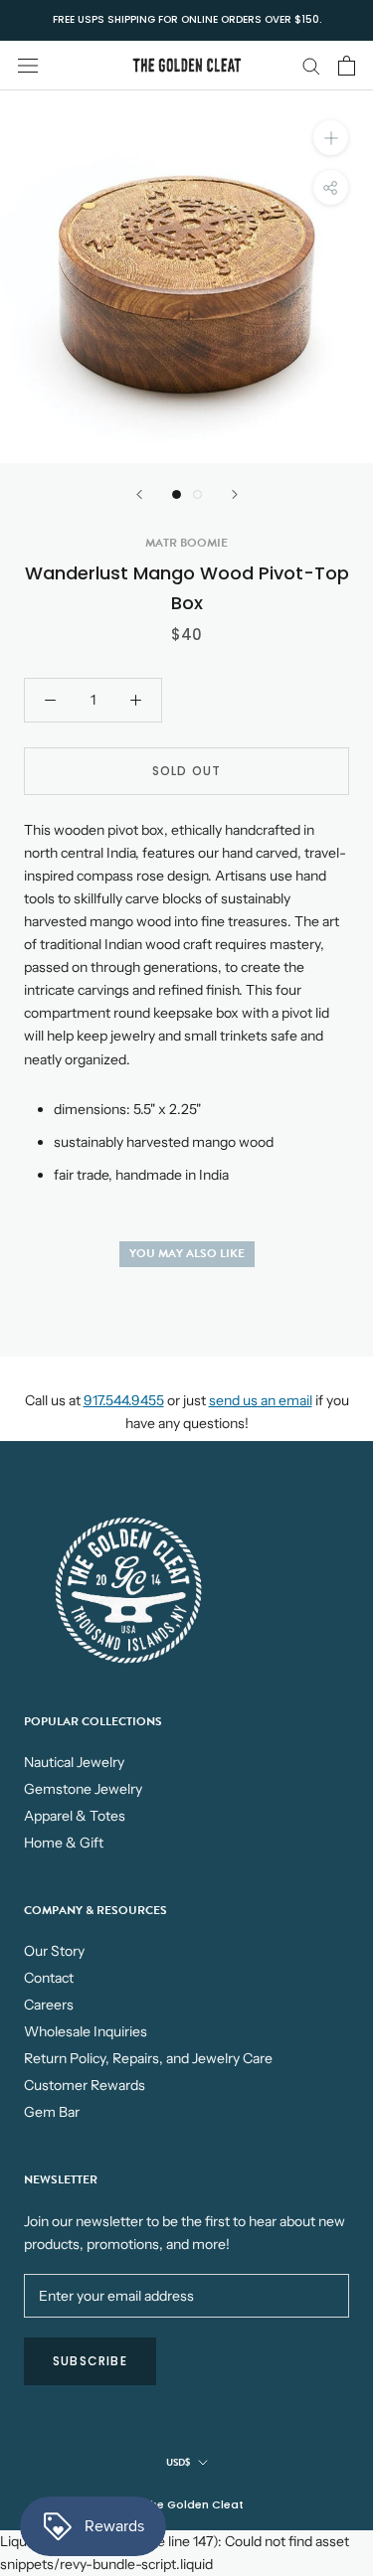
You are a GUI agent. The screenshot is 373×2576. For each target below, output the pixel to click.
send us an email (261, 1400)
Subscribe (90, 2361)
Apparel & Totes (75, 1816)
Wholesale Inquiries (86, 2031)
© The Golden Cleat (187, 2504)
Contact (49, 1978)
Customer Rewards (85, 2085)
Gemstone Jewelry (83, 1789)
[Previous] (139, 494)
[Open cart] (347, 66)
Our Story (54, 1951)
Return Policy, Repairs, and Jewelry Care (148, 2058)
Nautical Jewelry (74, 1762)
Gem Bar (52, 2112)
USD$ (178, 2462)
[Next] (235, 494)
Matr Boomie (186, 543)
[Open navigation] (28, 65)
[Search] (311, 65)
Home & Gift (64, 1843)
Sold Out (187, 771)
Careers (49, 2005)
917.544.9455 (124, 1400)
